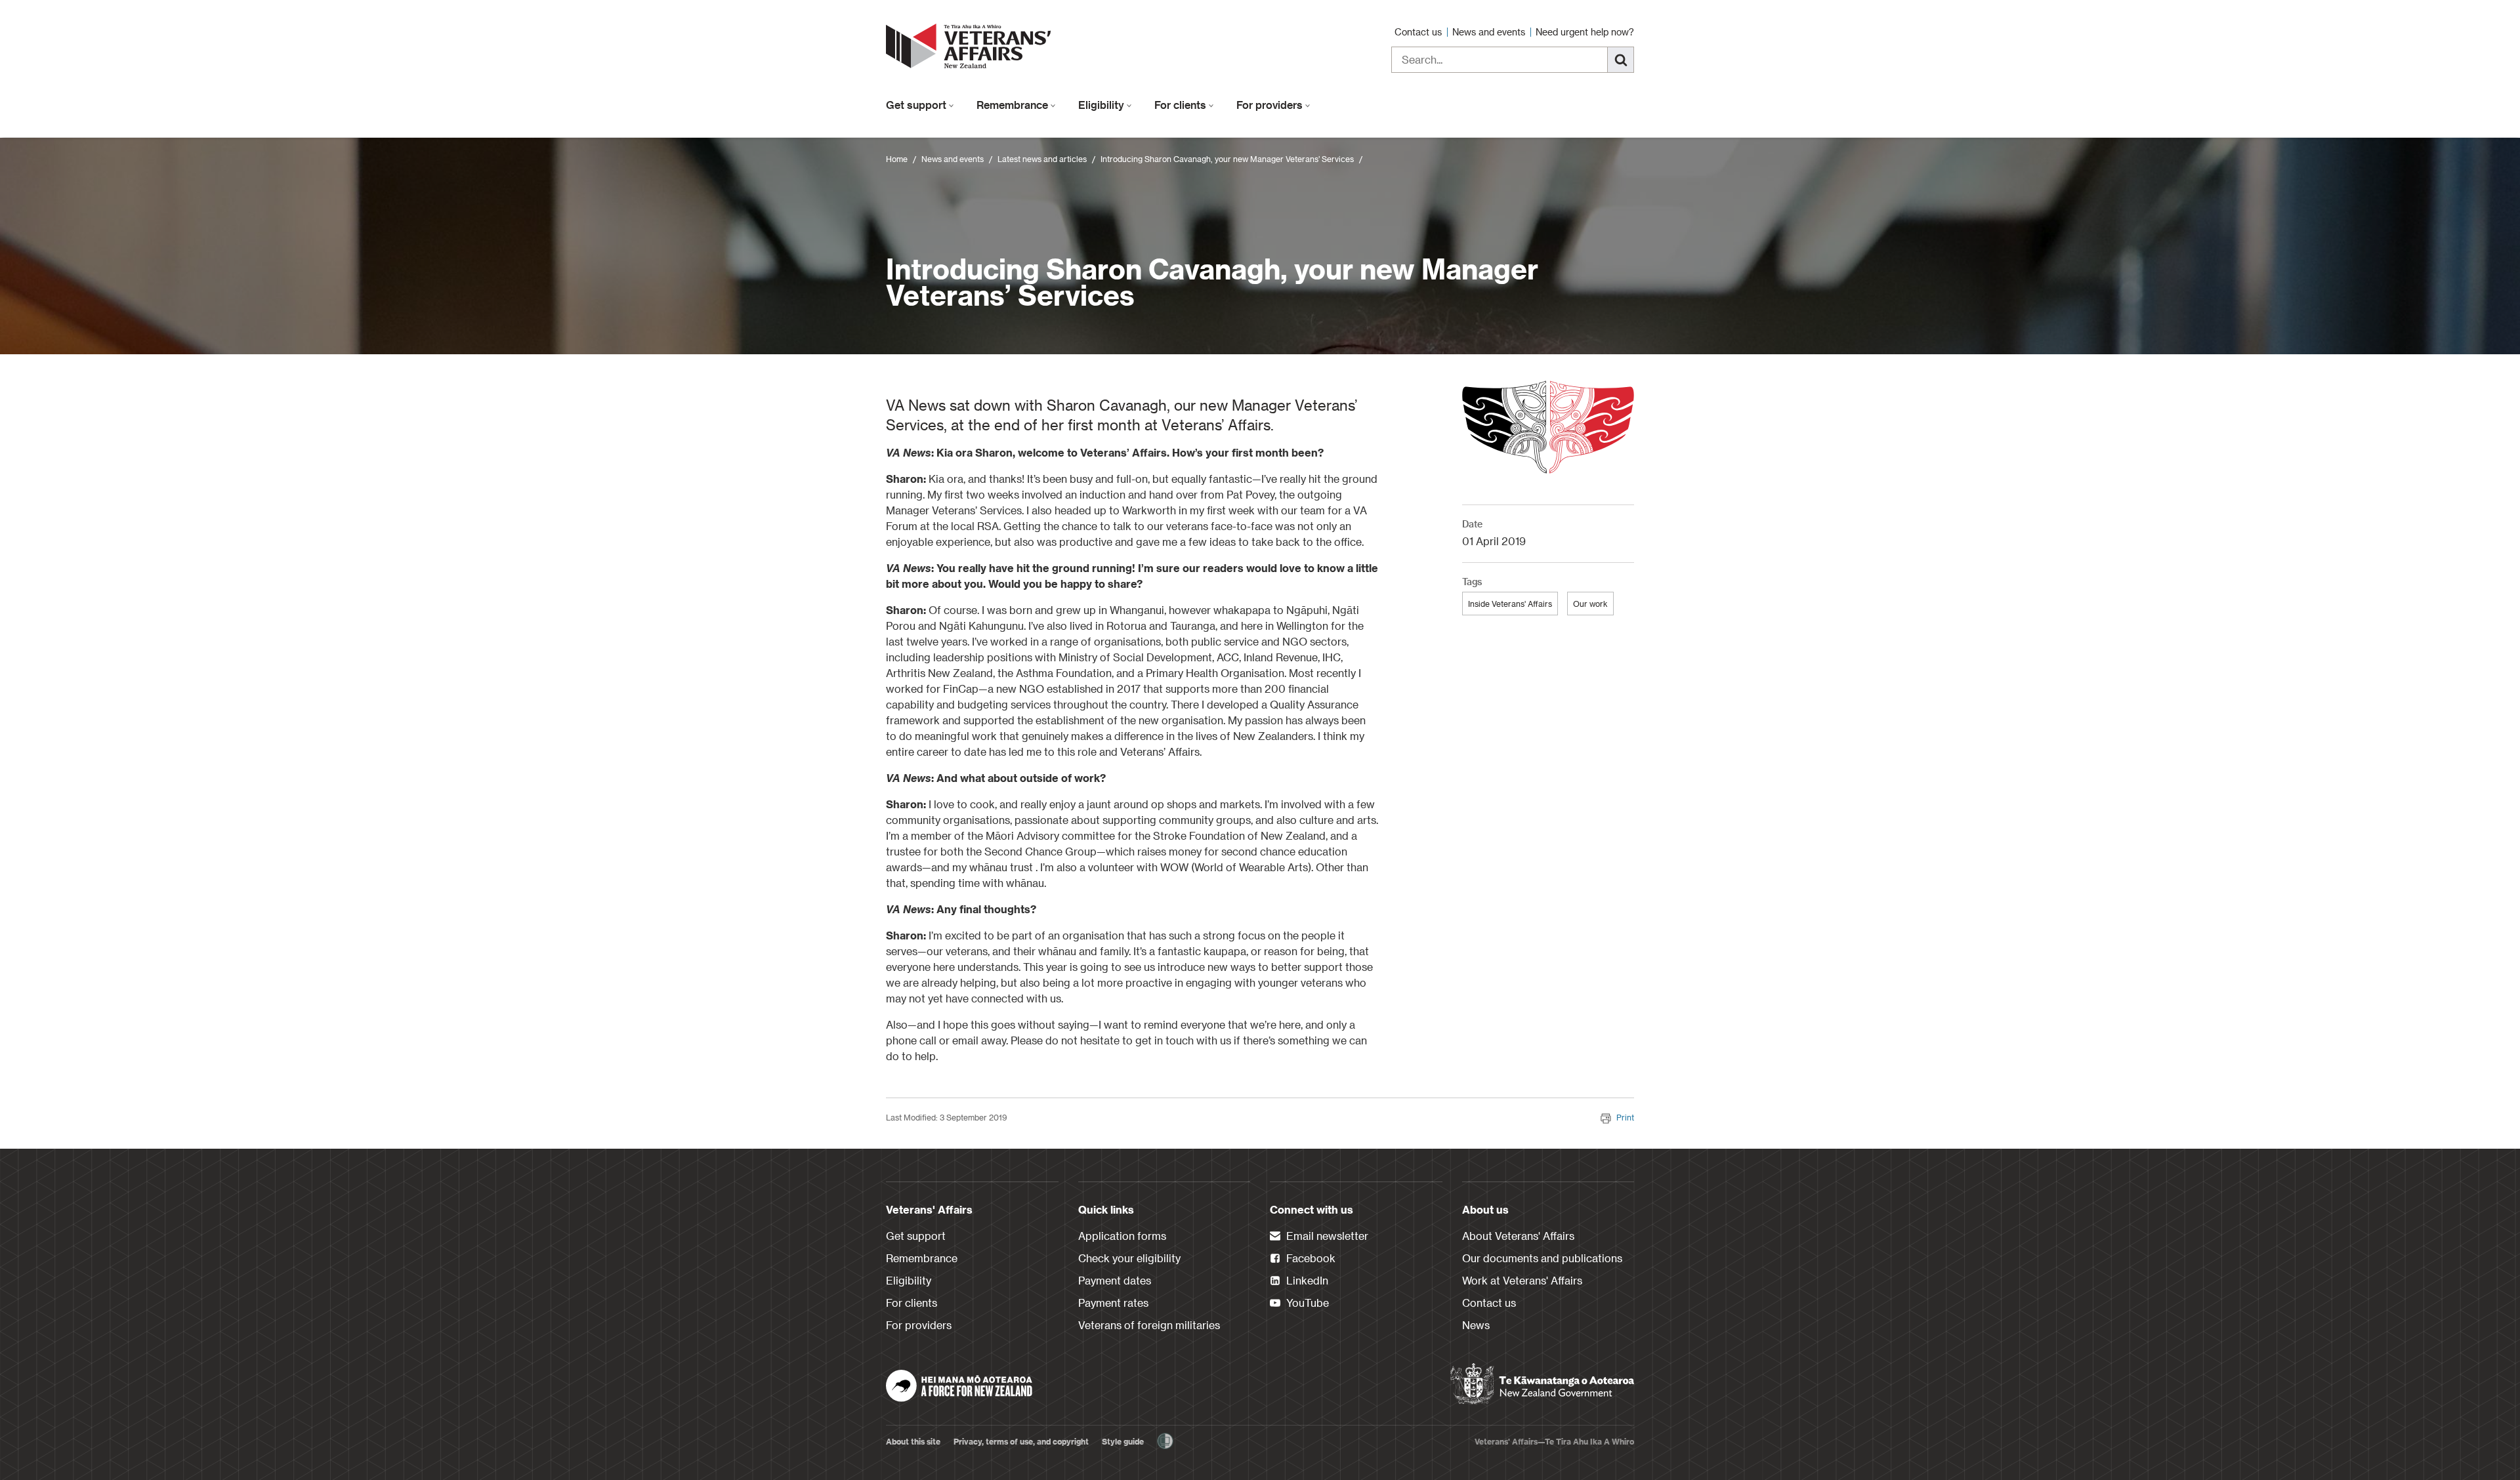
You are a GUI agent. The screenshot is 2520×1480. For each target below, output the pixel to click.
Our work (1590, 604)
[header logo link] (971, 46)
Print (1625, 1117)
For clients (1182, 105)
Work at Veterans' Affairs (1522, 1280)
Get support (917, 105)
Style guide (1123, 1441)
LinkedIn (1306, 1280)
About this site (913, 1441)
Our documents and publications (1542, 1258)
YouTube (1306, 1303)
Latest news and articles (1042, 159)
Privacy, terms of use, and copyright (1021, 1441)
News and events (1490, 32)
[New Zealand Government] (1542, 1384)
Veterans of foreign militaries (1149, 1325)
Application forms (1122, 1236)
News (1476, 1325)
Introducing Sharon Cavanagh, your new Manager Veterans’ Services (1227, 159)
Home (897, 159)
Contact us (1419, 32)
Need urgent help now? (1585, 32)
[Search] (1621, 60)
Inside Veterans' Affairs (1510, 604)
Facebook (1310, 1258)
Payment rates (1113, 1303)
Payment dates (1115, 1280)
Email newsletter (1326, 1236)
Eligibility (1102, 105)
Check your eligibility (1129, 1258)
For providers (1271, 105)
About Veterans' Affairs (1518, 1236)
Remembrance (1014, 105)
